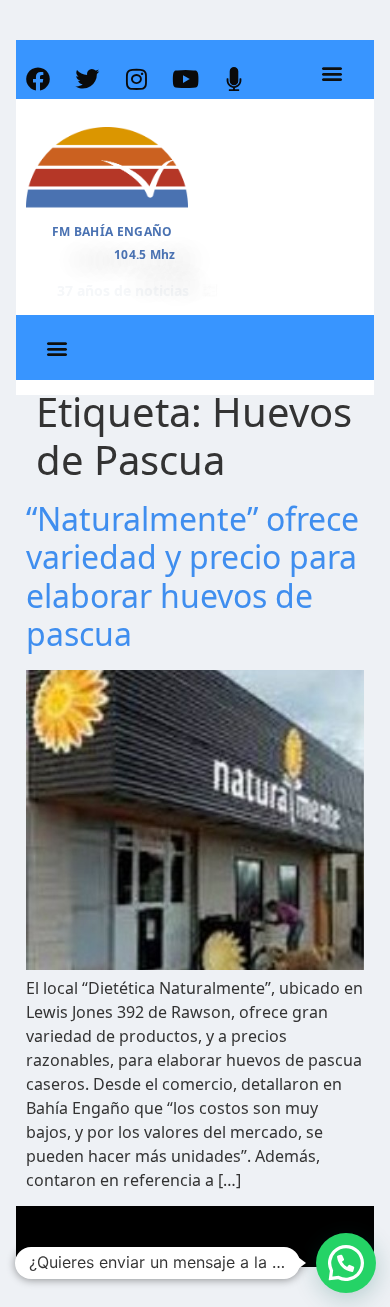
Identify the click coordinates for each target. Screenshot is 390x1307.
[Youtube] (185, 79)
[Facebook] (38, 79)
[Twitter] (87, 79)
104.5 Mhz (145, 254)
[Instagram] (136, 79)
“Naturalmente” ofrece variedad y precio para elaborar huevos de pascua (192, 576)
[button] (332, 73)
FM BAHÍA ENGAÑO (112, 231)
